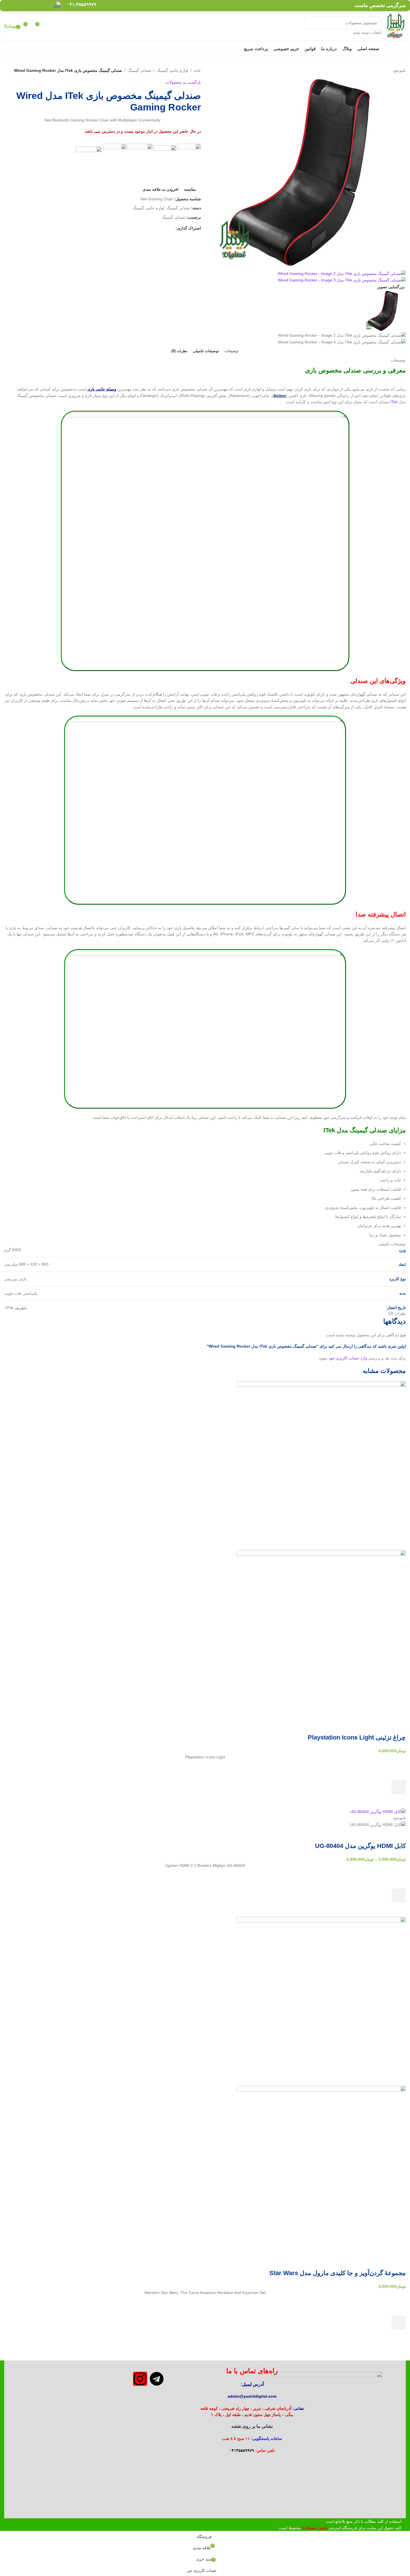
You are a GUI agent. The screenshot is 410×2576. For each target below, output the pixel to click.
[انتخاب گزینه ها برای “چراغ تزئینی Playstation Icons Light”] (399, 1787)
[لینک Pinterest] (29, 5)
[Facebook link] (44, 5)
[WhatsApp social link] (15, 5)
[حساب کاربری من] (50, 26)
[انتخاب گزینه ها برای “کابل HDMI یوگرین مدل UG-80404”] (399, 1896)
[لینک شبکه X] (36, 5)
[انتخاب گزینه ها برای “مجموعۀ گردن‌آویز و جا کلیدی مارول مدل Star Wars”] (399, 2322)
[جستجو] (311, 26)
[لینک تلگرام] (8, 5)
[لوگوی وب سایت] (395, 26)
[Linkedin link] (22, 5)
